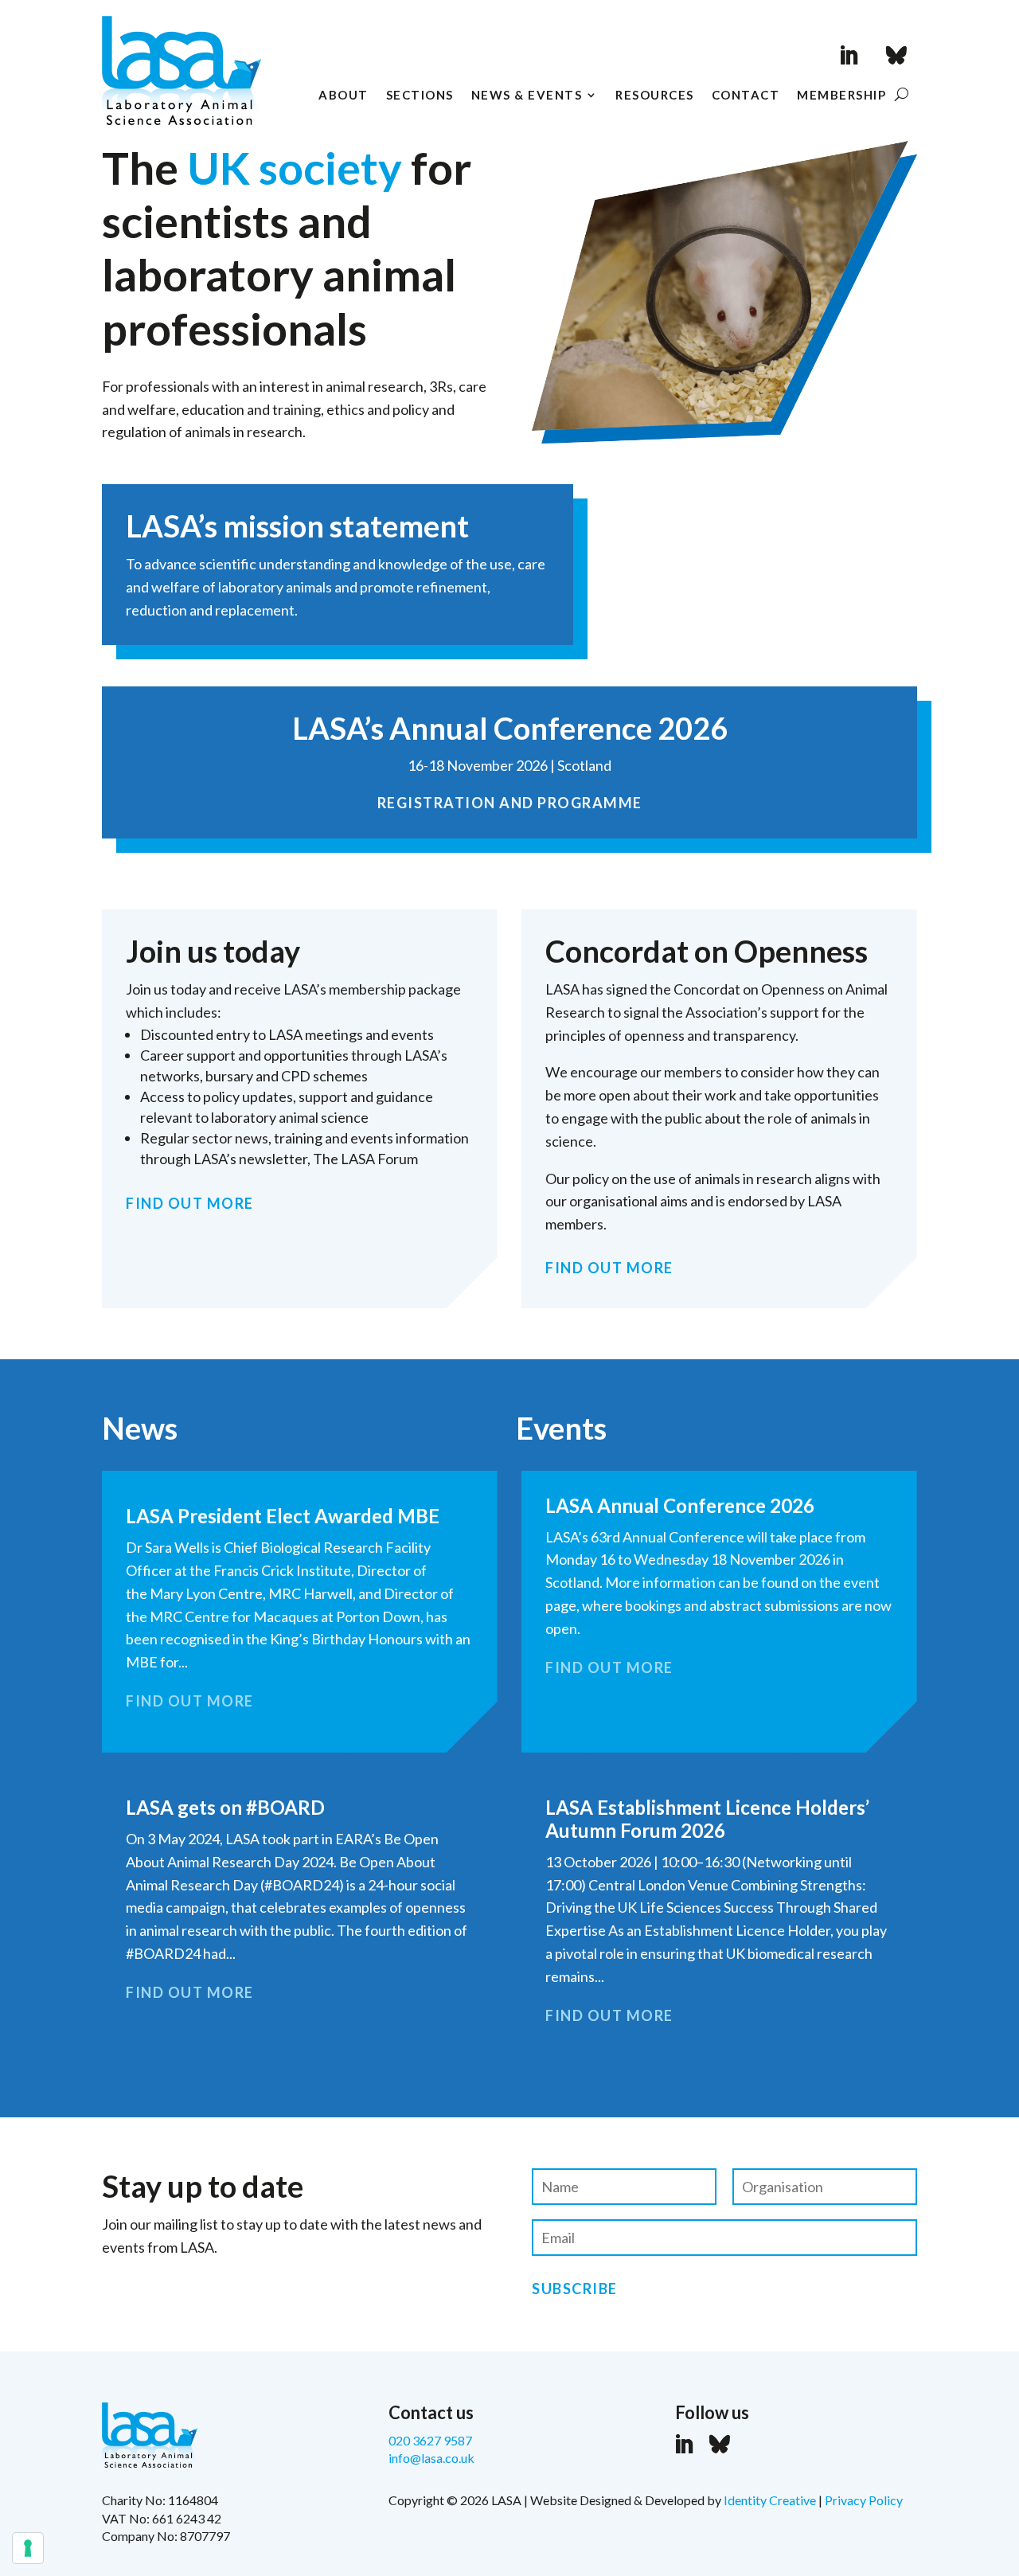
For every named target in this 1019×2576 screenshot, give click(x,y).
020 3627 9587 (430, 2440)
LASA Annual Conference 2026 (680, 1505)
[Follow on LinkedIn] (849, 56)
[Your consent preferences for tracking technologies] (28, 2548)
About (344, 96)
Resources (655, 96)
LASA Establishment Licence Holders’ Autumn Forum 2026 (707, 1819)
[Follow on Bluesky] (896, 56)
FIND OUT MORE (190, 1203)
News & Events (527, 96)
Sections (420, 96)
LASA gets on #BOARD (225, 1807)
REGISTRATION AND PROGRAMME (510, 803)
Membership (841, 96)
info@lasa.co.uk (431, 2458)
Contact (746, 96)
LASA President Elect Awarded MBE (283, 1516)
